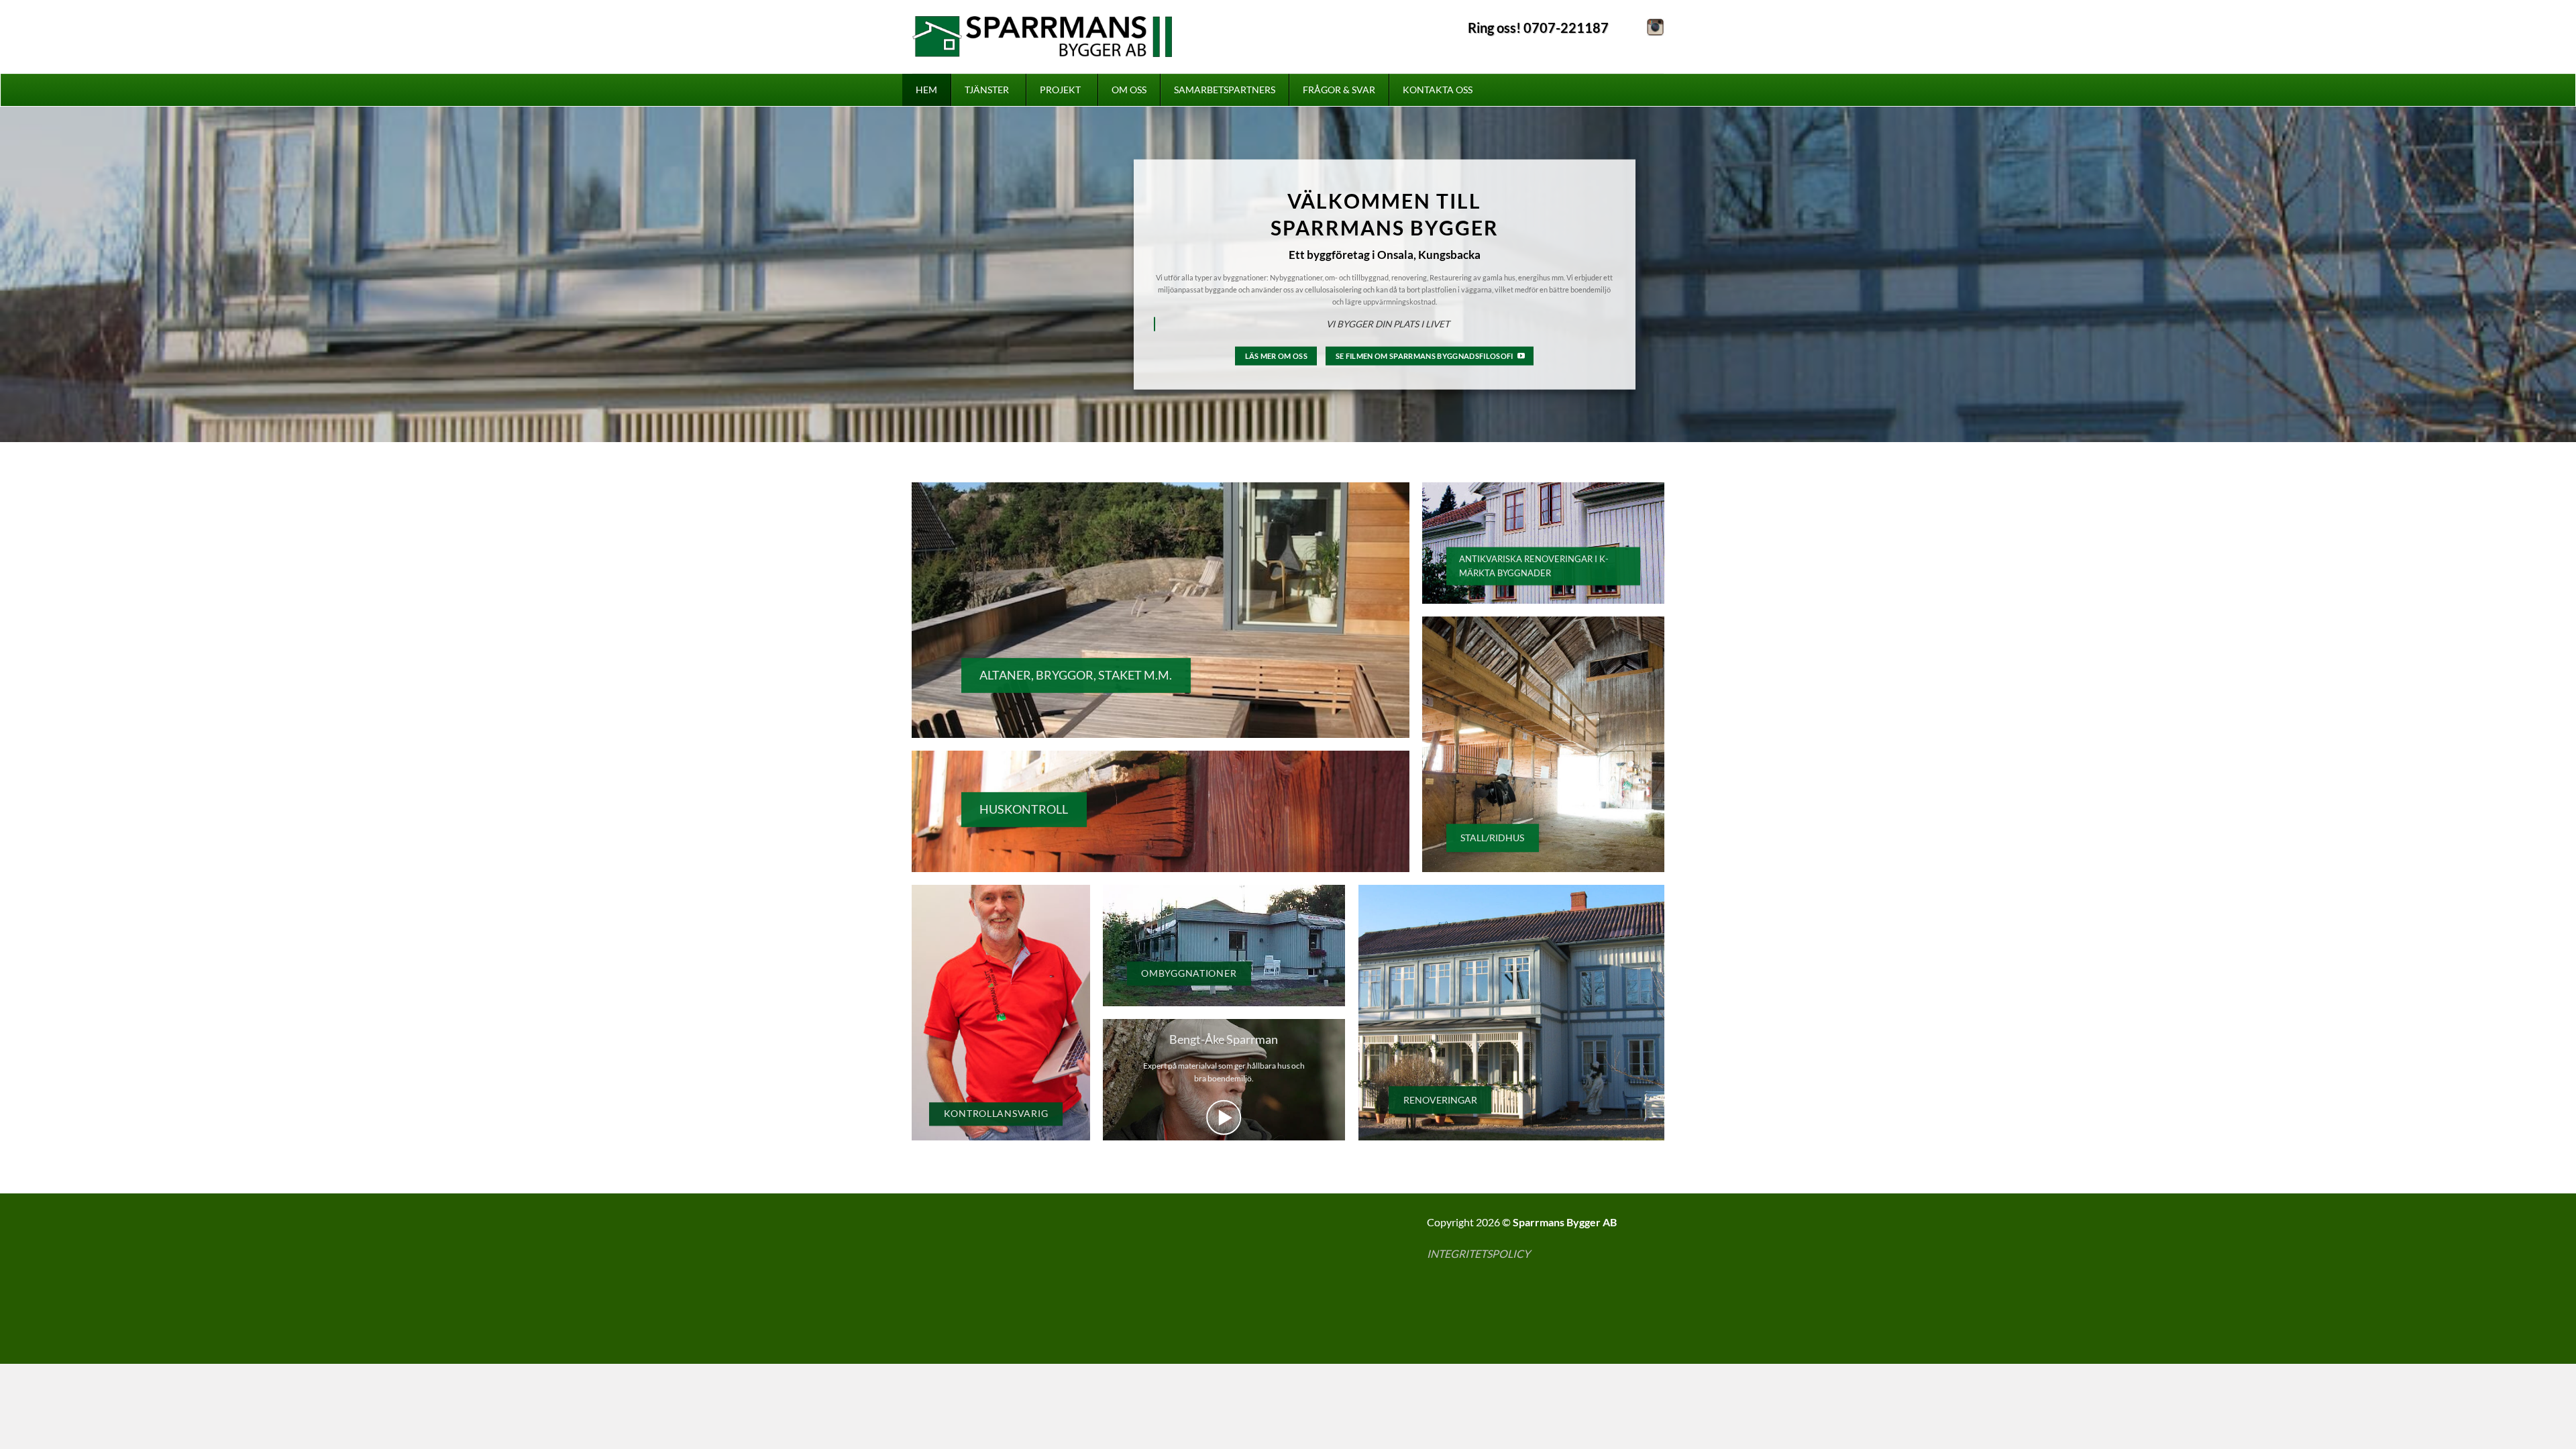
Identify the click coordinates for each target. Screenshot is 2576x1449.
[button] (1224, 1118)
